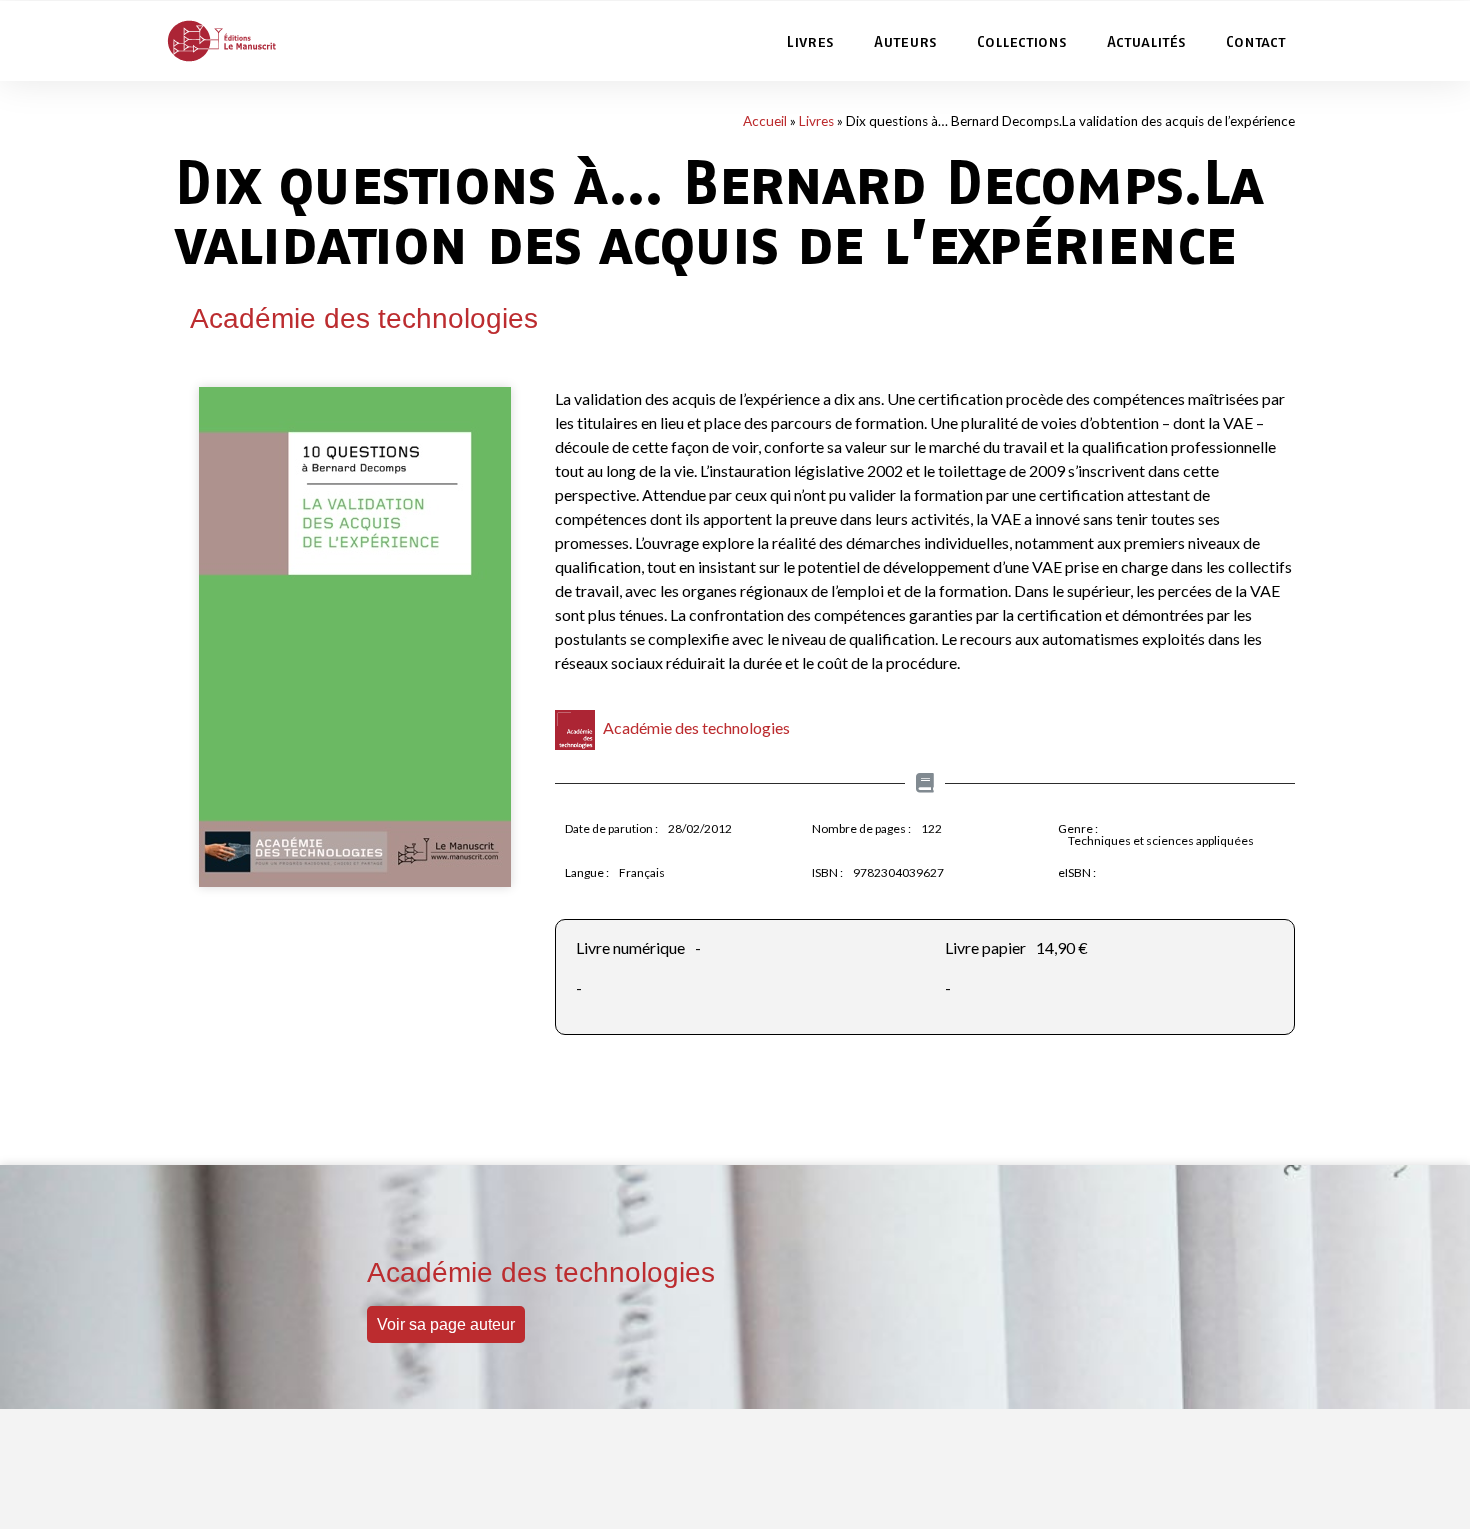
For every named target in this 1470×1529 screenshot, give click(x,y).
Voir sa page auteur (446, 1324)
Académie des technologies (364, 318)
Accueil (765, 121)
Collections (1022, 41)
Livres (810, 41)
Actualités (1146, 41)
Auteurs (905, 41)
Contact (1255, 41)
